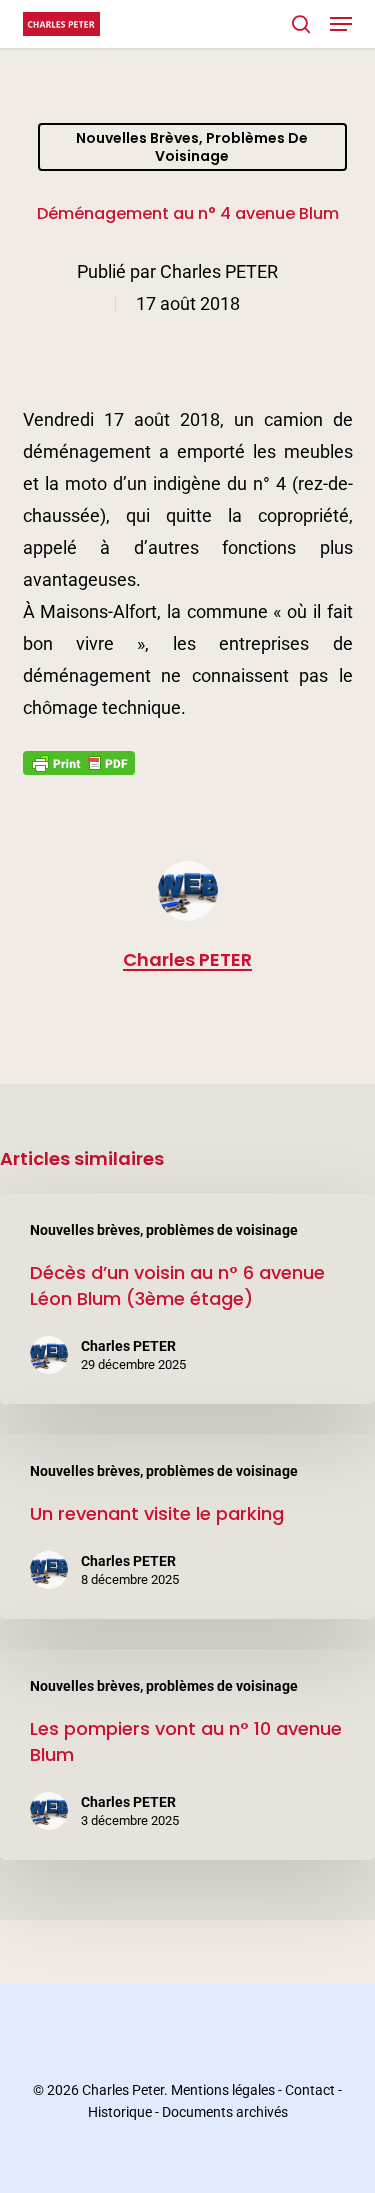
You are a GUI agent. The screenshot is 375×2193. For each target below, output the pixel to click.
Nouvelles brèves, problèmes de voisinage (192, 147)
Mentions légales (223, 2090)
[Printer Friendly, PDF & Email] (79, 769)
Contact (310, 2090)
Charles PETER (219, 271)
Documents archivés (225, 2112)
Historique (120, 2112)
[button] (341, 24)
